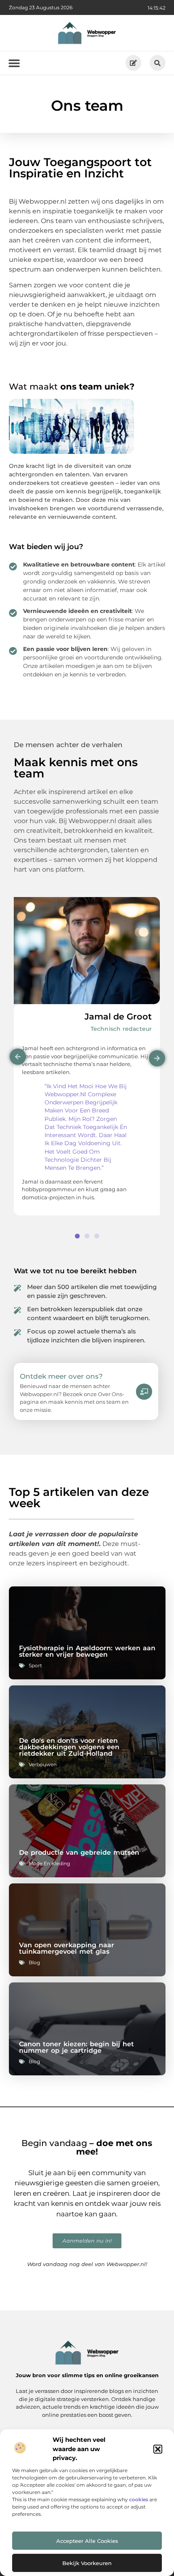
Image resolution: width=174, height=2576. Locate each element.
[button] (158, 2449)
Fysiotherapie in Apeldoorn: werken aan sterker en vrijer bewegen (87, 1651)
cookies (139, 2499)
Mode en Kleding (49, 1863)
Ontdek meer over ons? (61, 1376)
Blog (34, 1962)
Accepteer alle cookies (87, 2541)
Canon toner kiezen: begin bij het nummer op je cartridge (76, 2047)
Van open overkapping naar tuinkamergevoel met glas (67, 1948)
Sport (35, 1665)
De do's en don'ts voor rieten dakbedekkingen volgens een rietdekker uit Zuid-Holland (69, 1747)
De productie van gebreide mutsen (79, 1852)
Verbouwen (43, 1764)
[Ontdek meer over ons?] (144, 1392)
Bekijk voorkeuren (87, 2563)
